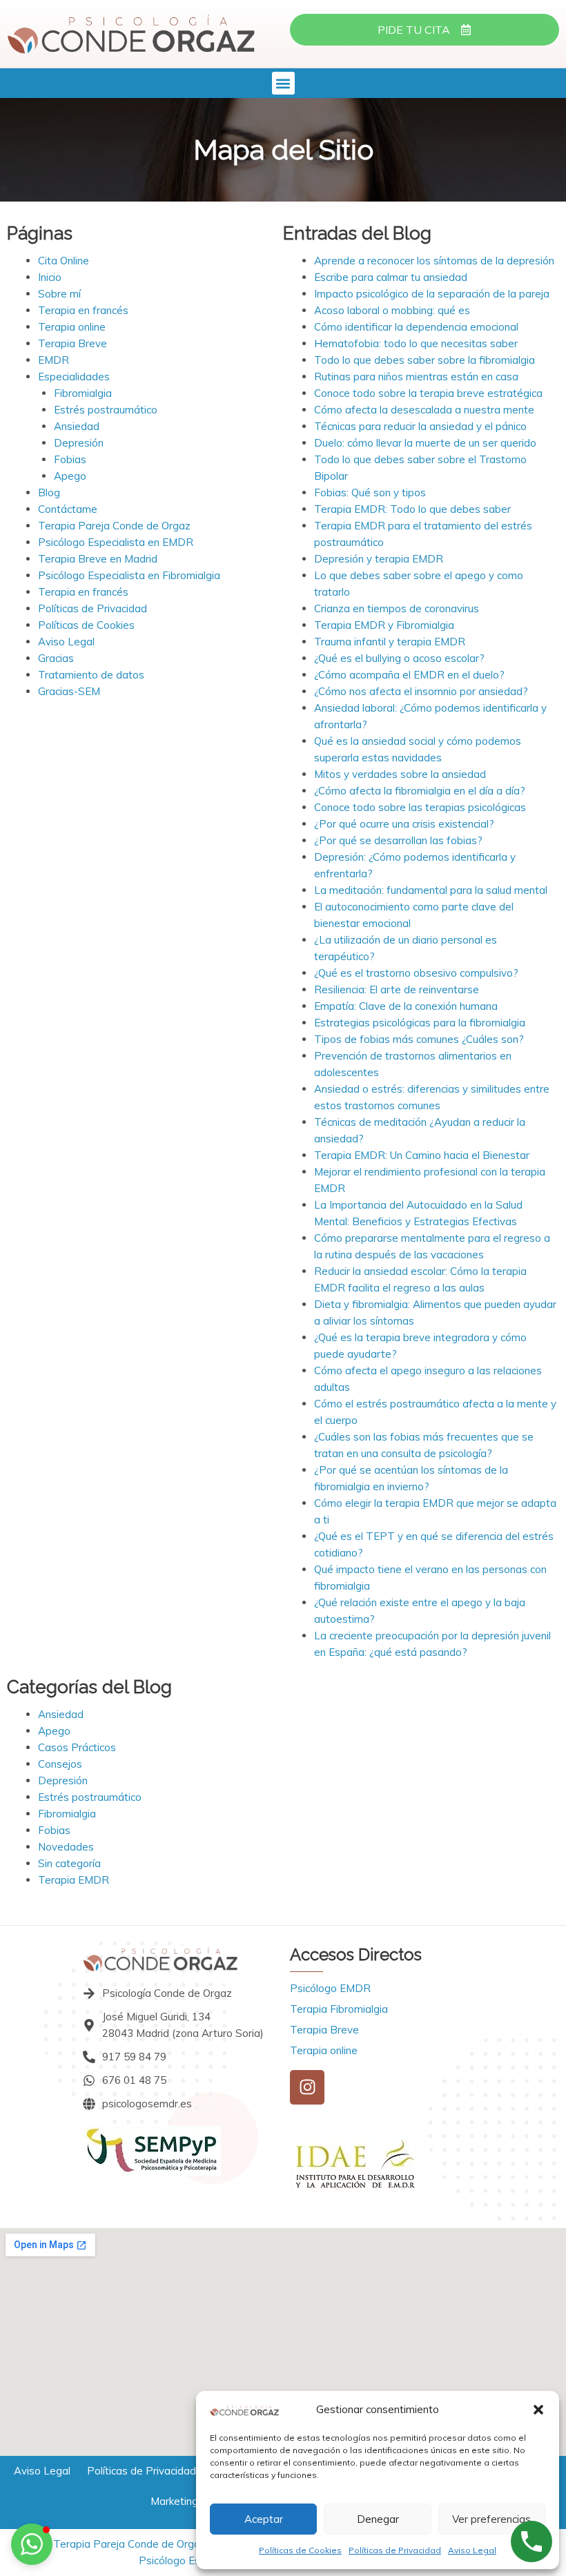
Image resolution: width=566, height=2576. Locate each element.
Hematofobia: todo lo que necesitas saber (416, 343)
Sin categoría (69, 1863)
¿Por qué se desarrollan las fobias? (398, 840)
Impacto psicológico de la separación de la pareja (432, 294)
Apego (70, 476)
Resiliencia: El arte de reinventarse (397, 989)
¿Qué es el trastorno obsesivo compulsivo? (416, 973)
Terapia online (72, 327)
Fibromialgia (83, 393)
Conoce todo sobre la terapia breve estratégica (428, 393)
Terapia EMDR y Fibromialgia (384, 625)
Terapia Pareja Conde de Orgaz (114, 526)
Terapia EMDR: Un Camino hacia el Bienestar (422, 1155)
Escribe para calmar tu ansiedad (391, 277)
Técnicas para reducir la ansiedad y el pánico (420, 426)
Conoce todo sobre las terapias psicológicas (420, 807)
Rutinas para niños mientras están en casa (416, 377)
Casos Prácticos (77, 1747)
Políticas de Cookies (300, 2550)
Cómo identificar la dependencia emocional (416, 327)
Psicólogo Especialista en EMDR (116, 542)
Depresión (79, 443)
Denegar (378, 2519)
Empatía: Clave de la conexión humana (406, 1006)
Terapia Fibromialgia (339, 2009)
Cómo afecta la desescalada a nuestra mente (424, 410)
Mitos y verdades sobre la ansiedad (400, 774)
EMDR (53, 360)
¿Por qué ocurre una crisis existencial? (404, 824)
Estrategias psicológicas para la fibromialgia (420, 1023)
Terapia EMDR (74, 1880)
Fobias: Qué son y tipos (370, 492)
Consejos (60, 1764)
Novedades (66, 1847)
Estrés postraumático (106, 410)
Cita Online (64, 261)
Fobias (70, 459)
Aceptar (264, 2519)
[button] (538, 2410)
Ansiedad (77, 426)
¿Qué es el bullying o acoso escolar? (399, 658)
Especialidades (74, 377)
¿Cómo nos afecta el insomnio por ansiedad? (421, 691)
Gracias (56, 658)
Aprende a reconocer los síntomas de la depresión (434, 261)
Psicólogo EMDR (330, 1988)
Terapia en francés (83, 310)
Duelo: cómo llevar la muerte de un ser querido (425, 443)
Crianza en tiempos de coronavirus (397, 608)
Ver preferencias (491, 2519)
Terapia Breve (72, 343)
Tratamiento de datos (91, 675)
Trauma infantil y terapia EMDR (390, 642)
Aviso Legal (472, 2550)
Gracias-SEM (69, 691)
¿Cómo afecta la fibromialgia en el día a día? (420, 791)
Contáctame (68, 509)
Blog (49, 492)
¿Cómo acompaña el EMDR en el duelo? (409, 675)
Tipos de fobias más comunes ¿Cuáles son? (419, 1039)
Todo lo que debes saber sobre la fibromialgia (424, 360)
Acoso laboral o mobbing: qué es (392, 310)
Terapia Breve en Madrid (98, 559)
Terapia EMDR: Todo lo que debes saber (412, 509)
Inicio (50, 277)
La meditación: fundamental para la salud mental (431, 890)
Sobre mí (59, 294)
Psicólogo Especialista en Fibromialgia (129, 575)
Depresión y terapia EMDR (379, 559)
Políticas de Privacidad (395, 2550)
